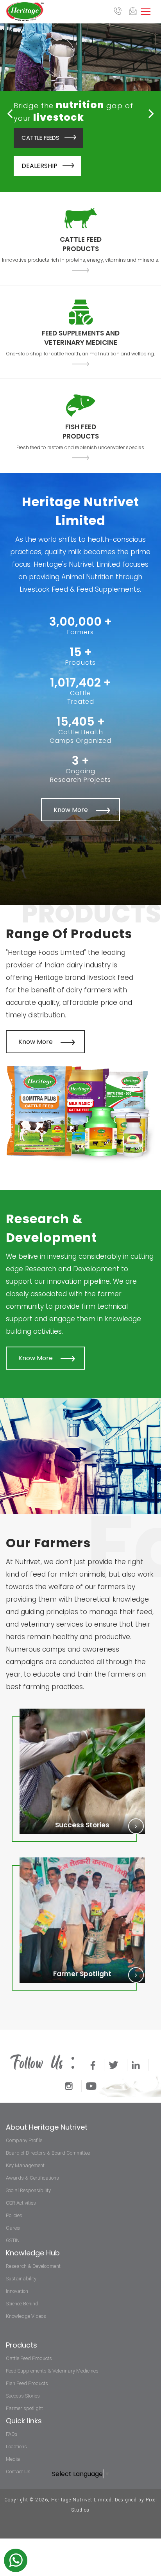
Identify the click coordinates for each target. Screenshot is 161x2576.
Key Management (25, 2165)
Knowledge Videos (26, 2316)
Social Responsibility (28, 2190)
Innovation (17, 2291)
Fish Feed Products (27, 2383)
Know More (71, 810)
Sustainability (21, 2279)
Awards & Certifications (32, 2178)
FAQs (12, 2434)
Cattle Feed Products (29, 2358)
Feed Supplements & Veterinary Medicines (52, 2371)
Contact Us (18, 2472)
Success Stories (23, 2396)
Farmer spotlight (24, 2408)
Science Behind (22, 2304)
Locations (16, 2447)
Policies (14, 2215)
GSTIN (13, 2240)
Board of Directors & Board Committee (48, 2153)
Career (13, 2228)
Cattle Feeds (40, 138)
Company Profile (24, 2140)
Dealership (39, 166)
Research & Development (33, 2266)
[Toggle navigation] (146, 10)
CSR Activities (21, 2203)
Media (13, 2459)
